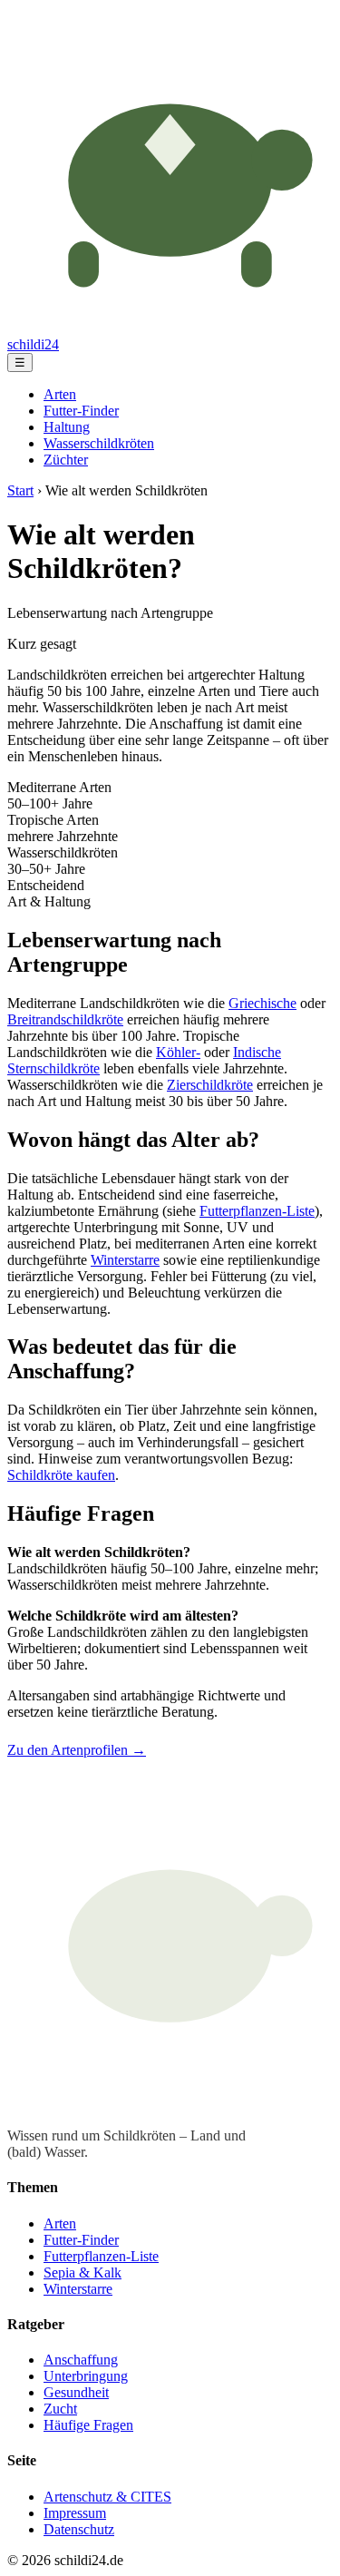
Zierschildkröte (210, 1085)
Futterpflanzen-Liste (257, 1211)
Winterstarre (125, 1260)
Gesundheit (76, 2392)
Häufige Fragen (88, 2425)
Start (20, 490)
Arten (60, 394)
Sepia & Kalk (83, 2272)
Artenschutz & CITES (107, 2497)
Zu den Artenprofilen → (77, 1750)
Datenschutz (79, 2529)
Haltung (67, 427)
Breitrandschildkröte (65, 1019)
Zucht (60, 2409)
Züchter (66, 460)
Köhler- (178, 1052)
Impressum (75, 2513)
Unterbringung (86, 2376)
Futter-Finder (81, 411)
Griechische (262, 1003)
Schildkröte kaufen (61, 1475)
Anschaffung (81, 2360)
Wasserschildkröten (99, 443)
